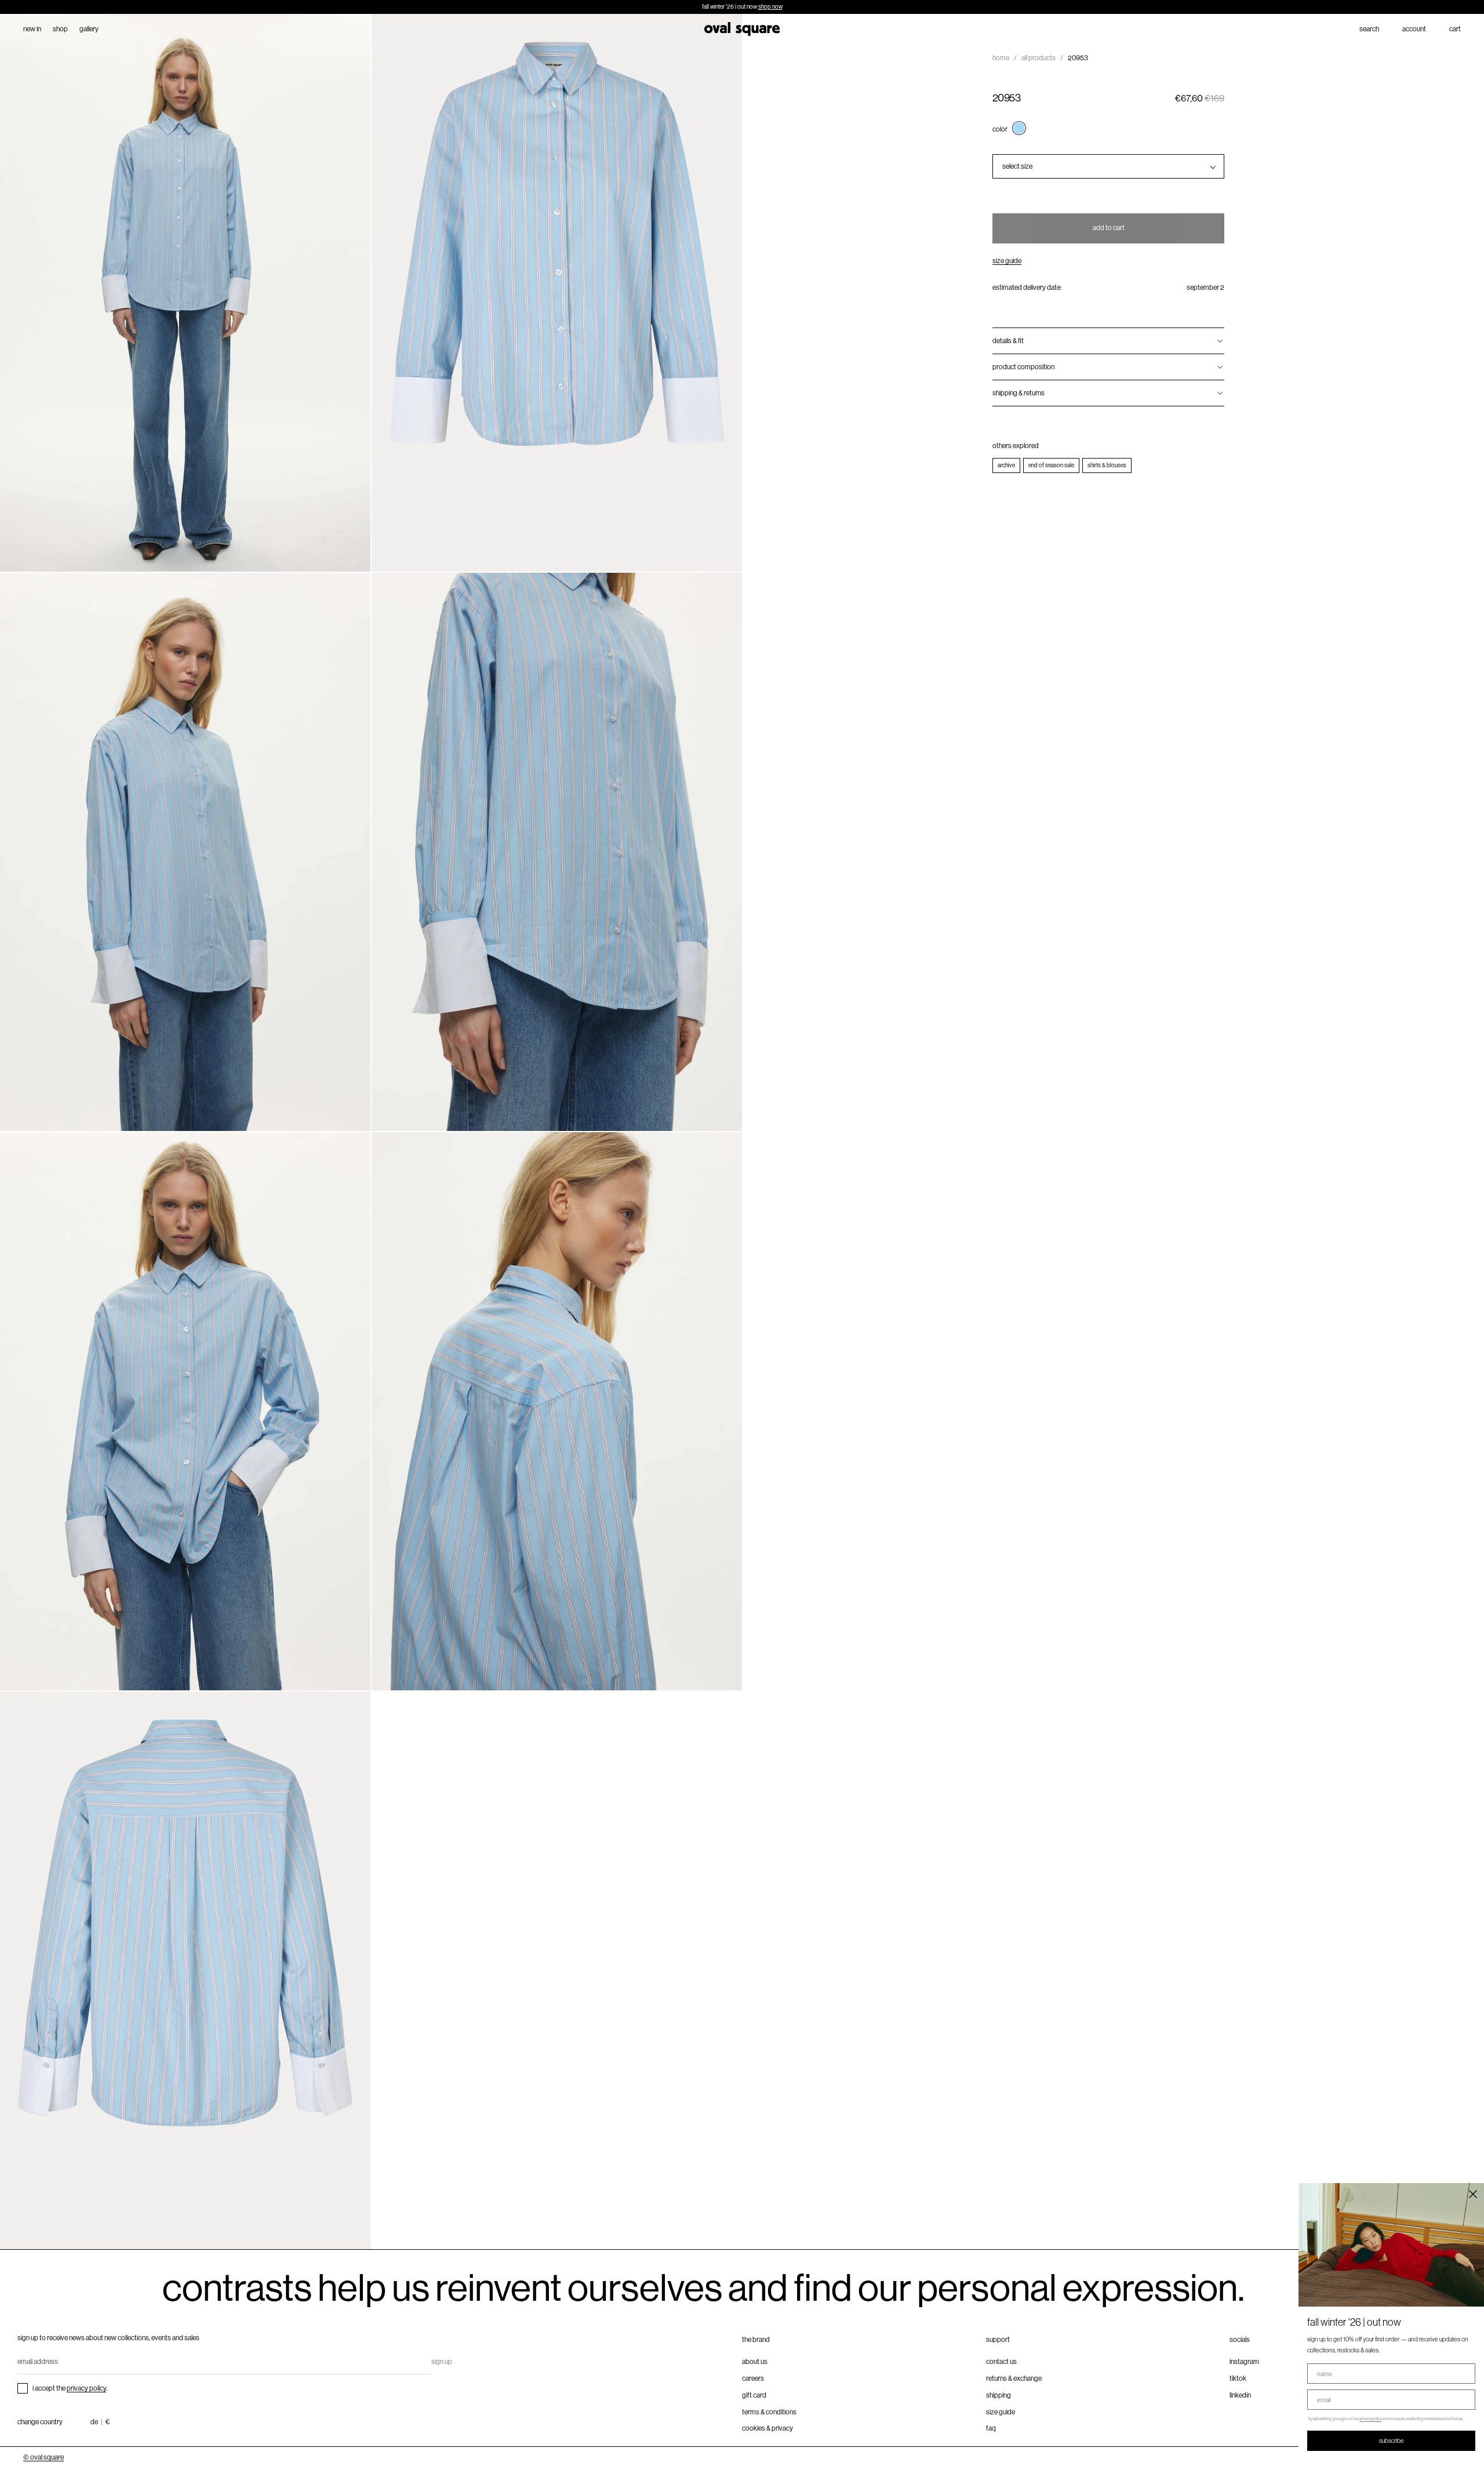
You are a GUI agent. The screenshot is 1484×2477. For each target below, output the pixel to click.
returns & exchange (1014, 2378)
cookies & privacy (768, 2428)
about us (755, 2362)
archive (1006, 465)
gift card (754, 2395)
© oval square (43, 2457)
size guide (1007, 261)
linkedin (1240, 2395)
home (1001, 58)
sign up (442, 2362)
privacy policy (86, 2388)
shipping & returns (1019, 393)
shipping (999, 2395)
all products (1039, 58)
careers (753, 2378)
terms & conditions (769, 2412)
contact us (1001, 2362)
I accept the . (70, 2388)
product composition (1023, 367)
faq (991, 2428)
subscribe (1392, 2440)
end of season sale (1051, 465)
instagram (1244, 2362)
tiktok (1238, 2378)
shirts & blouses (1107, 465)
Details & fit (1008, 341)
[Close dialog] (1473, 2194)
